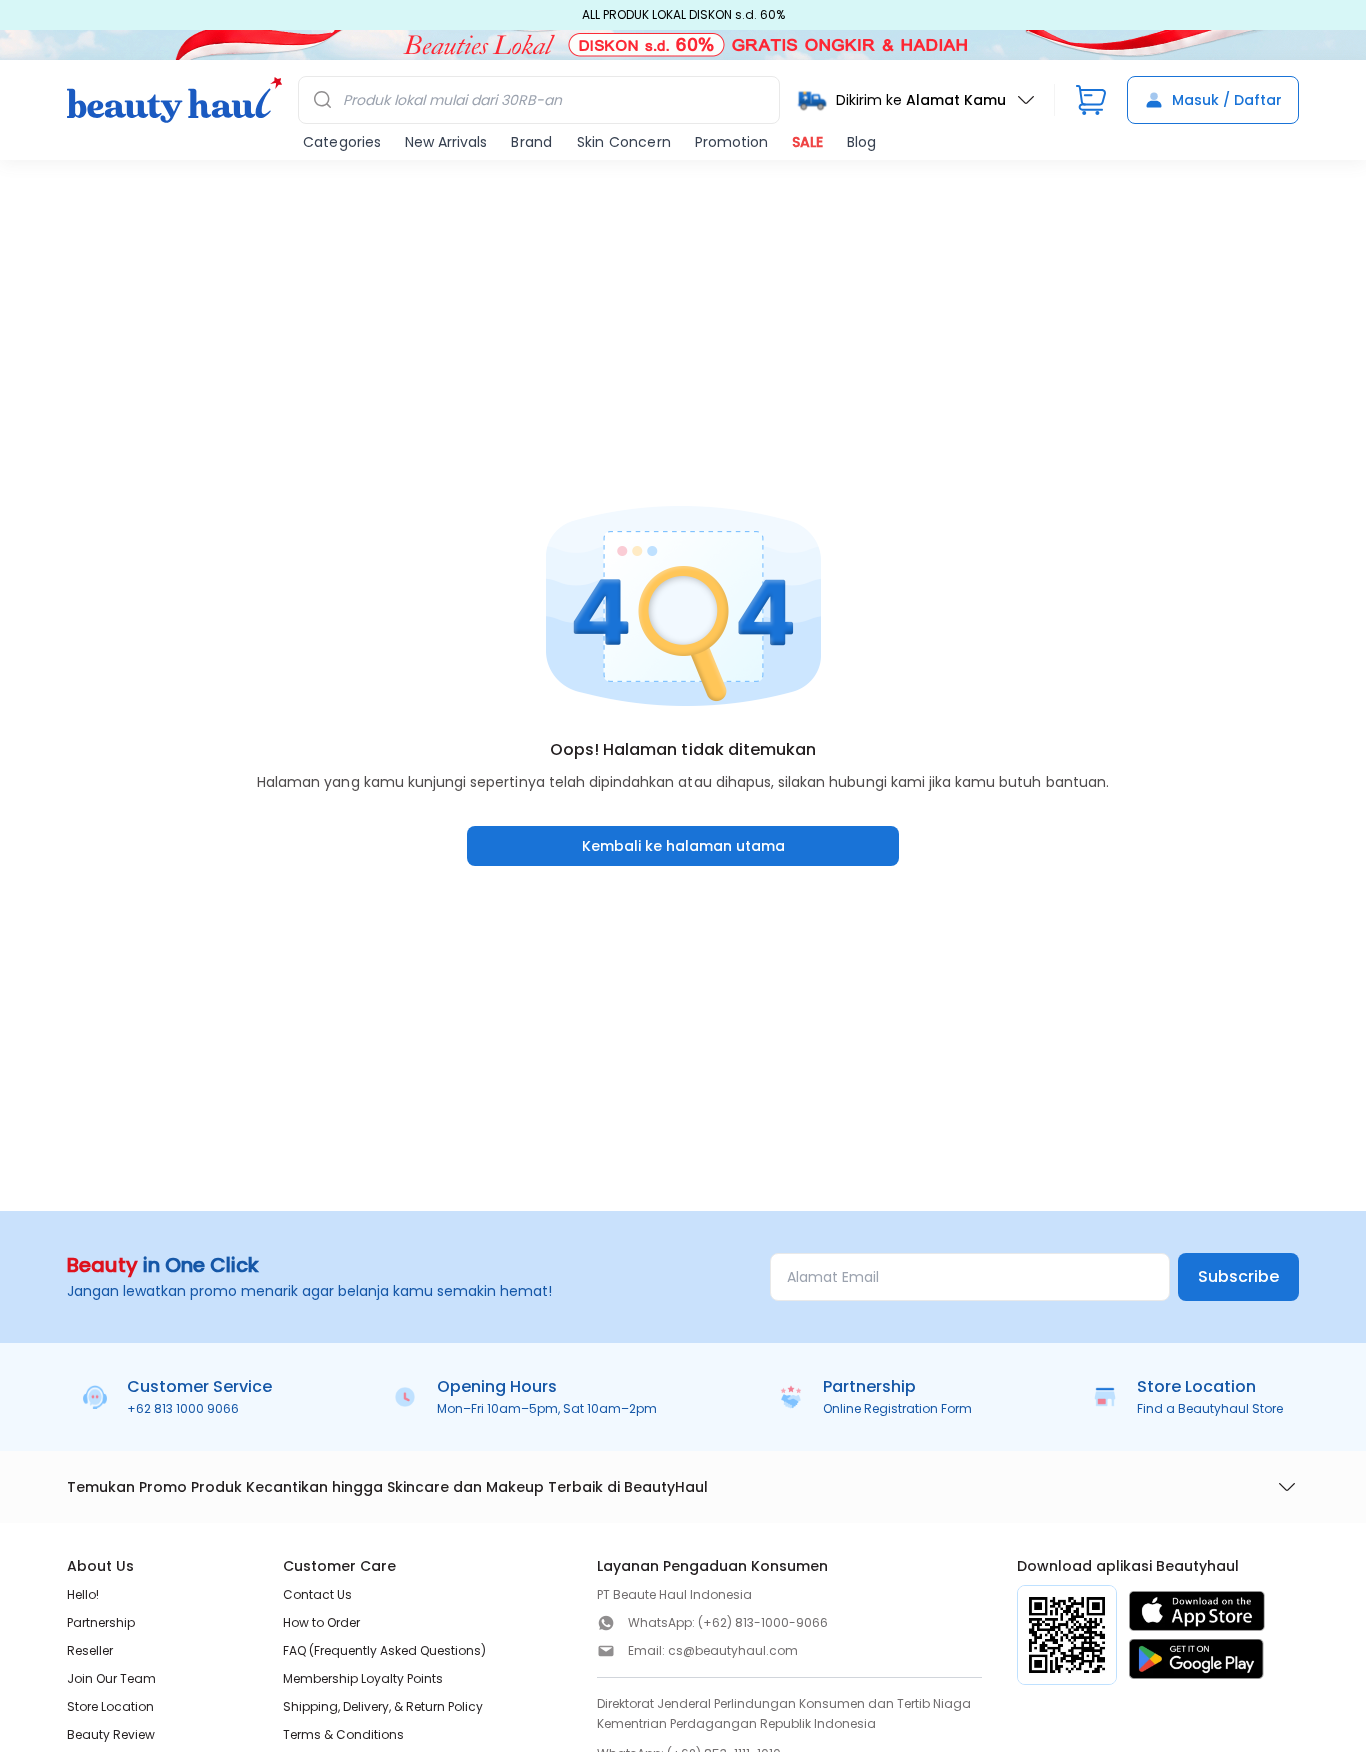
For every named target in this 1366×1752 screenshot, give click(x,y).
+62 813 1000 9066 (183, 1408)
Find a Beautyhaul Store (1210, 1408)
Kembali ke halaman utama (683, 846)
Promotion (731, 142)
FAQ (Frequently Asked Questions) (384, 1650)
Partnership (101, 1622)
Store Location (110, 1706)
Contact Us (317, 1594)
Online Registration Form (897, 1408)
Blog (861, 142)
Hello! (83, 1594)
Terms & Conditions (343, 1734)
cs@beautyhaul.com (733, 1650)
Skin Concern (624, 142)
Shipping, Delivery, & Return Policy (383, 1706)
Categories (342, 142)
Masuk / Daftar (1227, 100)
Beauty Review (111, 1734)
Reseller (90, 1650)
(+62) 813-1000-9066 (763, 1622)
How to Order (321, 1622)
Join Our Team (111, 1678)
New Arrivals (446, 142)
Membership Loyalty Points (363, 1678)
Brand (531, 142)
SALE (807, 142)
